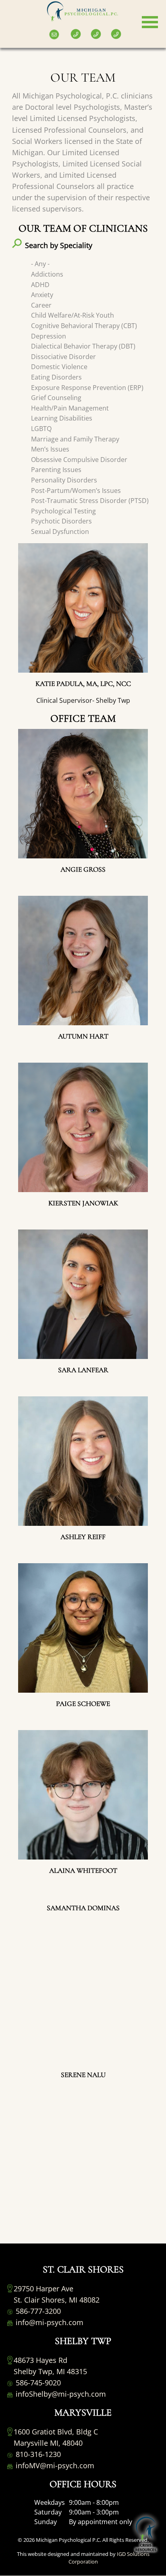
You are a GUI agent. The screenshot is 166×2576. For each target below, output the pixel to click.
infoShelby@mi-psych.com (60, 2394)
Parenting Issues (56, 470)
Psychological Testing (63, 511)
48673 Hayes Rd (40, 2360)
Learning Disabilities (62, 418)
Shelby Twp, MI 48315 (50, 2371)
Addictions (47, 274)
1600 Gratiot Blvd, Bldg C (56, 2432)
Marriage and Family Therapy (75, 439)
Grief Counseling (56, 398)
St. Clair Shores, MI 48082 (57, 2300)
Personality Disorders (64, 480)
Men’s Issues (50, 449)
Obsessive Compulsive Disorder (79, 460)
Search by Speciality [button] (59, 245)
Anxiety (42, 295)
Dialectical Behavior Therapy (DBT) (83, 346)
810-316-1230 (37, 2454)
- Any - (40, 264)
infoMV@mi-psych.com (54, 2465)
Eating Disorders (56, 377)
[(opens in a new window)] (8, 28)
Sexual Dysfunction (60, 532)
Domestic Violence (59, 367)
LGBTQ (41, 429)
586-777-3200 (37, 2311)
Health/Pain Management (70, 408)
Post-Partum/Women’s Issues (76, 491)
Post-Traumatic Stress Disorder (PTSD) (90, 501)
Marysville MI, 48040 (48, 2443)
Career (41, 305)
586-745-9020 (37, 2383)
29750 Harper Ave (44, 2289)
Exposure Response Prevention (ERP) (87, 388)
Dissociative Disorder (63, 357)
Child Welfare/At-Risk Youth (73, 315)
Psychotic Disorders (61, 521)
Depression (49, 336)
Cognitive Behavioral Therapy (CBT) (84, 326)
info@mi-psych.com (49, 2322)
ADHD (40, 285)
